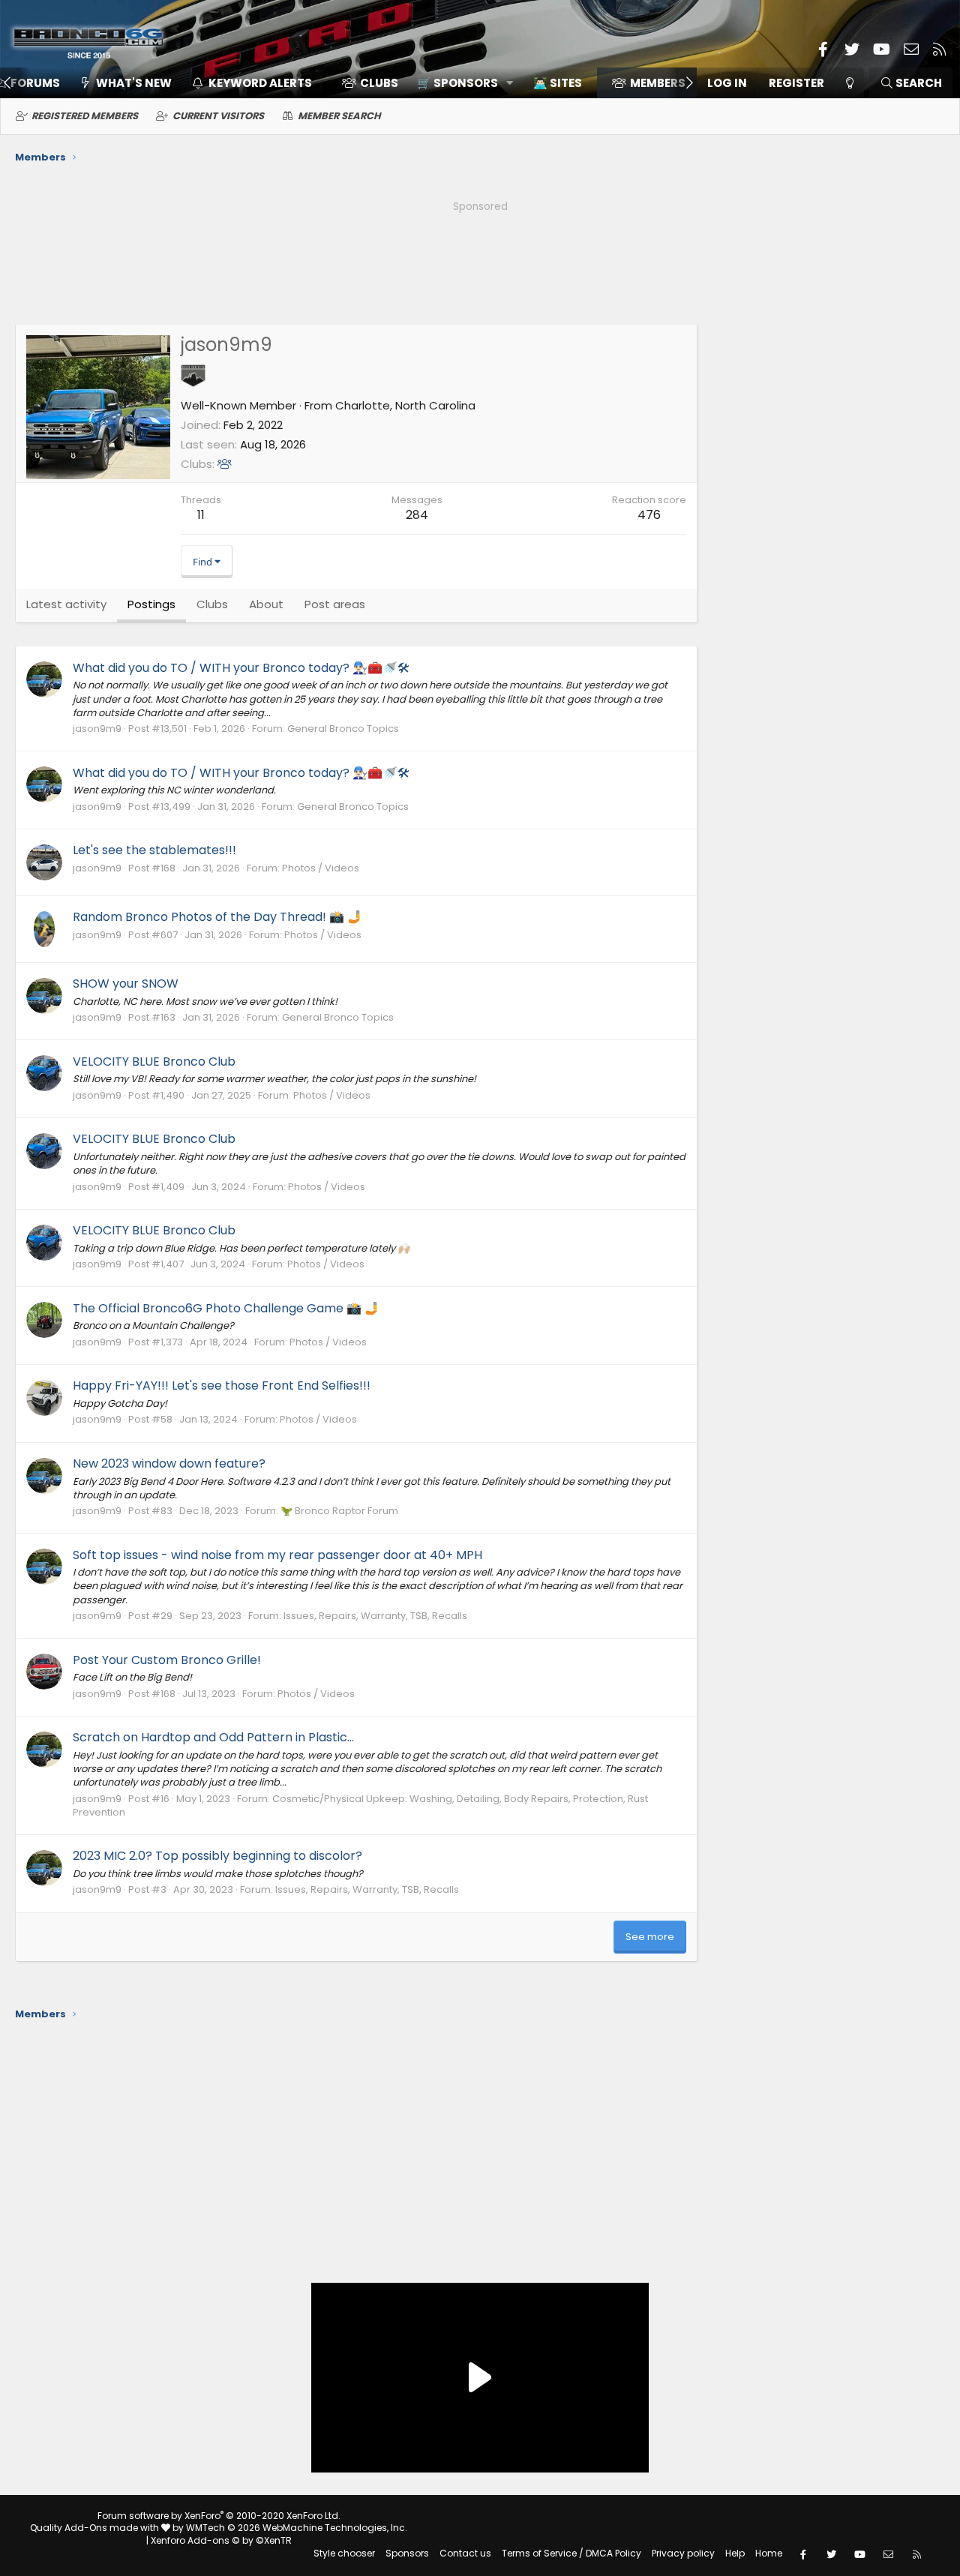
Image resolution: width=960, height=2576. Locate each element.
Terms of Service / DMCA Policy (571, 2553)
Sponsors (407, 2553)
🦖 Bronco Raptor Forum (339, 1511)
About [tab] (266, 604)
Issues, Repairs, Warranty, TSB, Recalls (375, 1616)
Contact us (465, 2553)
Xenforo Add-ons (221, 2540)
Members (658, 83)
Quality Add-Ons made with (96, 2528)
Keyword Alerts (260, 83)
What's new (134, 83)
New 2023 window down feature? (169, 1463)
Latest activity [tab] (66, 604)
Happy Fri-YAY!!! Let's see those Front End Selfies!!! (222, 1385)
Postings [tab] (151, 604)
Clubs (379, 83)
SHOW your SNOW (126, 984)
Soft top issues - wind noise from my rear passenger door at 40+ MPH (277, 1555)
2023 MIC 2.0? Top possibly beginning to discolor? (217, 1856)
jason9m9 (97, 729)
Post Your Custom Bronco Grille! (167, 1660)
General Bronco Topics (343, 729)
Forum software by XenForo (219, 2516)
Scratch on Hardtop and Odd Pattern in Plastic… (213, 1737)
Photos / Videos (321, 868)
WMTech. (297, 2528)
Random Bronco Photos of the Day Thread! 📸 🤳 (217, 917)
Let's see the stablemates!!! (154, 850)
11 (201, 515)
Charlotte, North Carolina (405, 405)
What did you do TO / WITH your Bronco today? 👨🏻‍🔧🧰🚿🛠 (241, 668)
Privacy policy (683, 2553)
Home (769, 2553)
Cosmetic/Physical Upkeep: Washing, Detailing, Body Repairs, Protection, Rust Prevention (360, 1805)
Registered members (85, 116)
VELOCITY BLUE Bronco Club (154, 1062)
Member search (339, 116)
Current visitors (218, 116)
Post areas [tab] (335, 604)
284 (417, 515)
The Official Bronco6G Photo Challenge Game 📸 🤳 (226, 1308)
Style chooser (344, 2553)
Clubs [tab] (212, 604)
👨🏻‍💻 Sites (558, 83)
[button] (460, 83)
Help (735, 2553)
